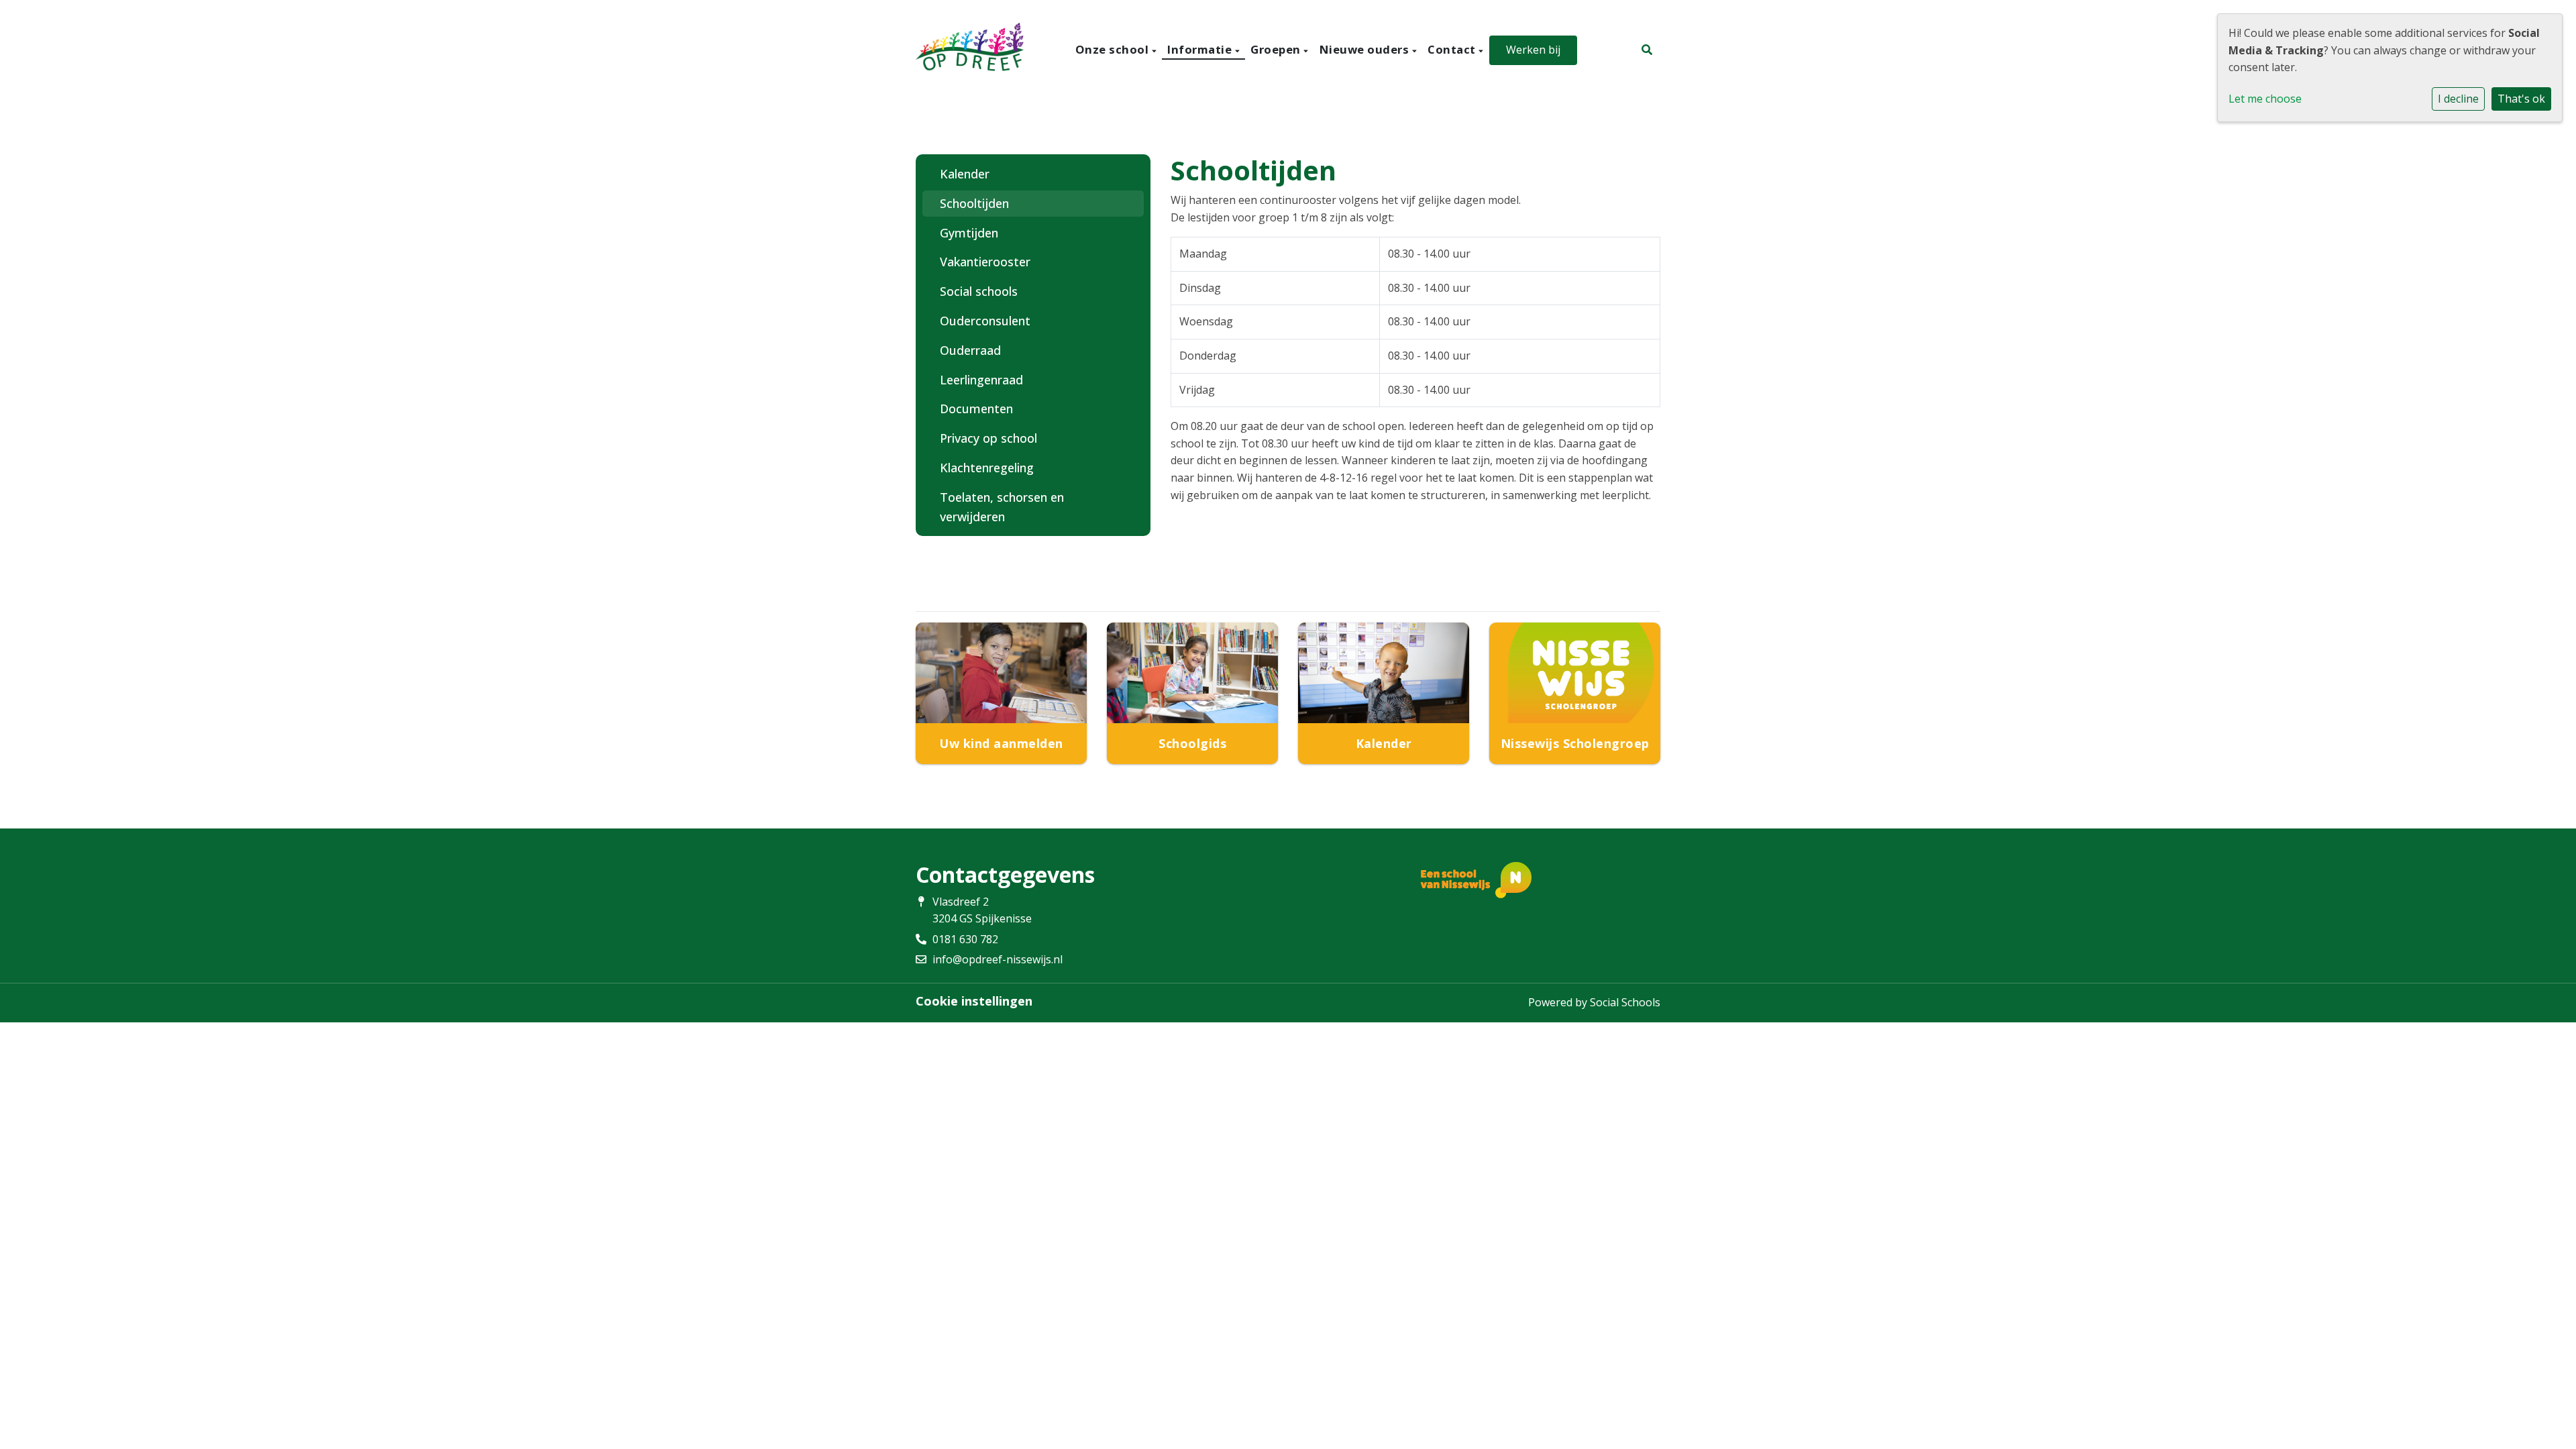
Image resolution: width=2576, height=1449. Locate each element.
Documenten (976, 409)
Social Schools (1625, 1002)
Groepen (1277, 49)
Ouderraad (970, 350)
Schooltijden (974, 203)
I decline (2458, 99)
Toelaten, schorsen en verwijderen (1002, 507)
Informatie (1201, 49)
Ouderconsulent (985, 321)
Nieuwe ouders (1366, 49)
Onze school (1114, 49)
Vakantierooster (985, 262)
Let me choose (2265, 99)
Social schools (979, 291)
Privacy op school (988, 438)
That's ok (2521, 99)
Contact (1453, 49)
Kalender (965, 174)
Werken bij (1533, 50)
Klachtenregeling (987, 468)
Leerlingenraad (981, 380)
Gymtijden (969, 233)
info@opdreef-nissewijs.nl (998, 959)
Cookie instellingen (974, 1001)
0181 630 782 (965, 939)
